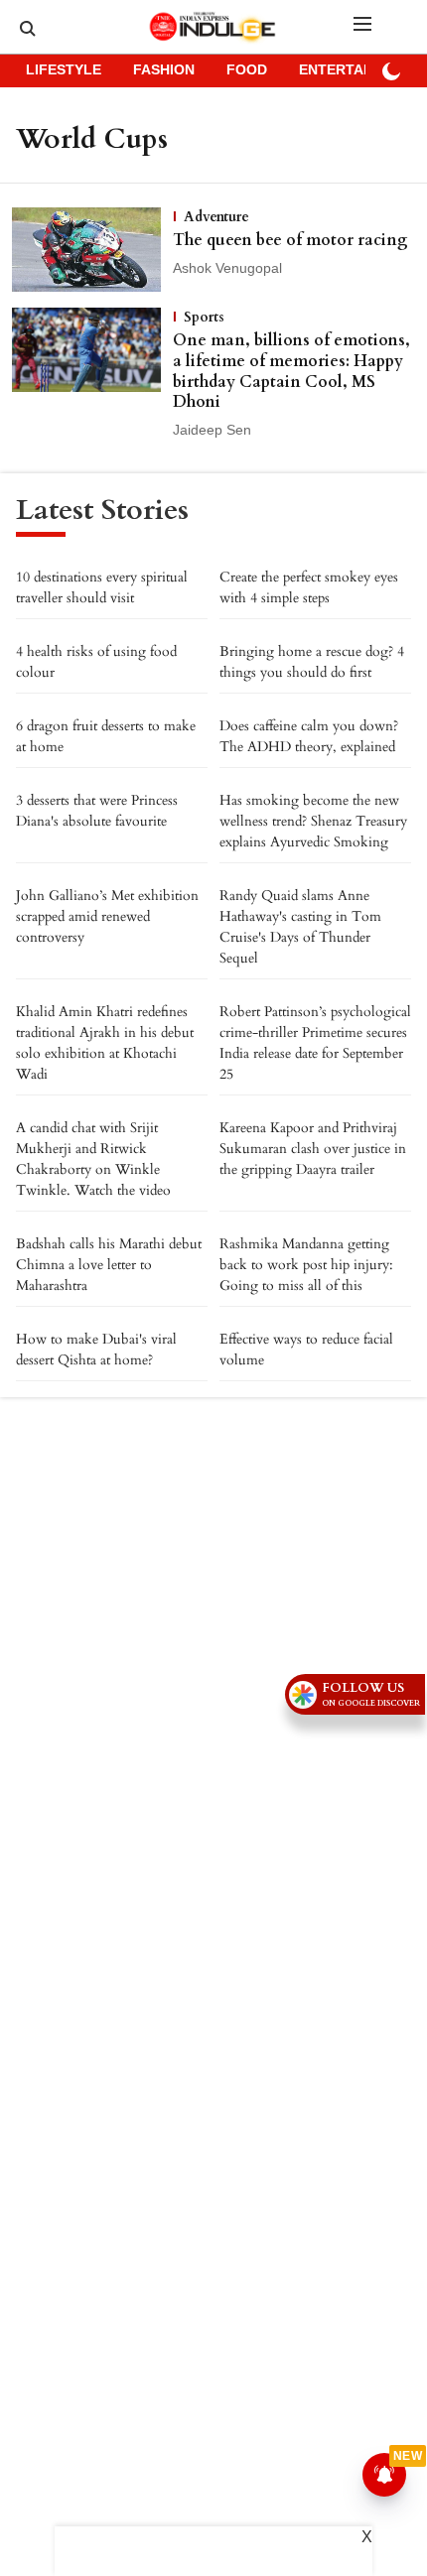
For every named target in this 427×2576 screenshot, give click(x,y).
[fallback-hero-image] (92, 250)
